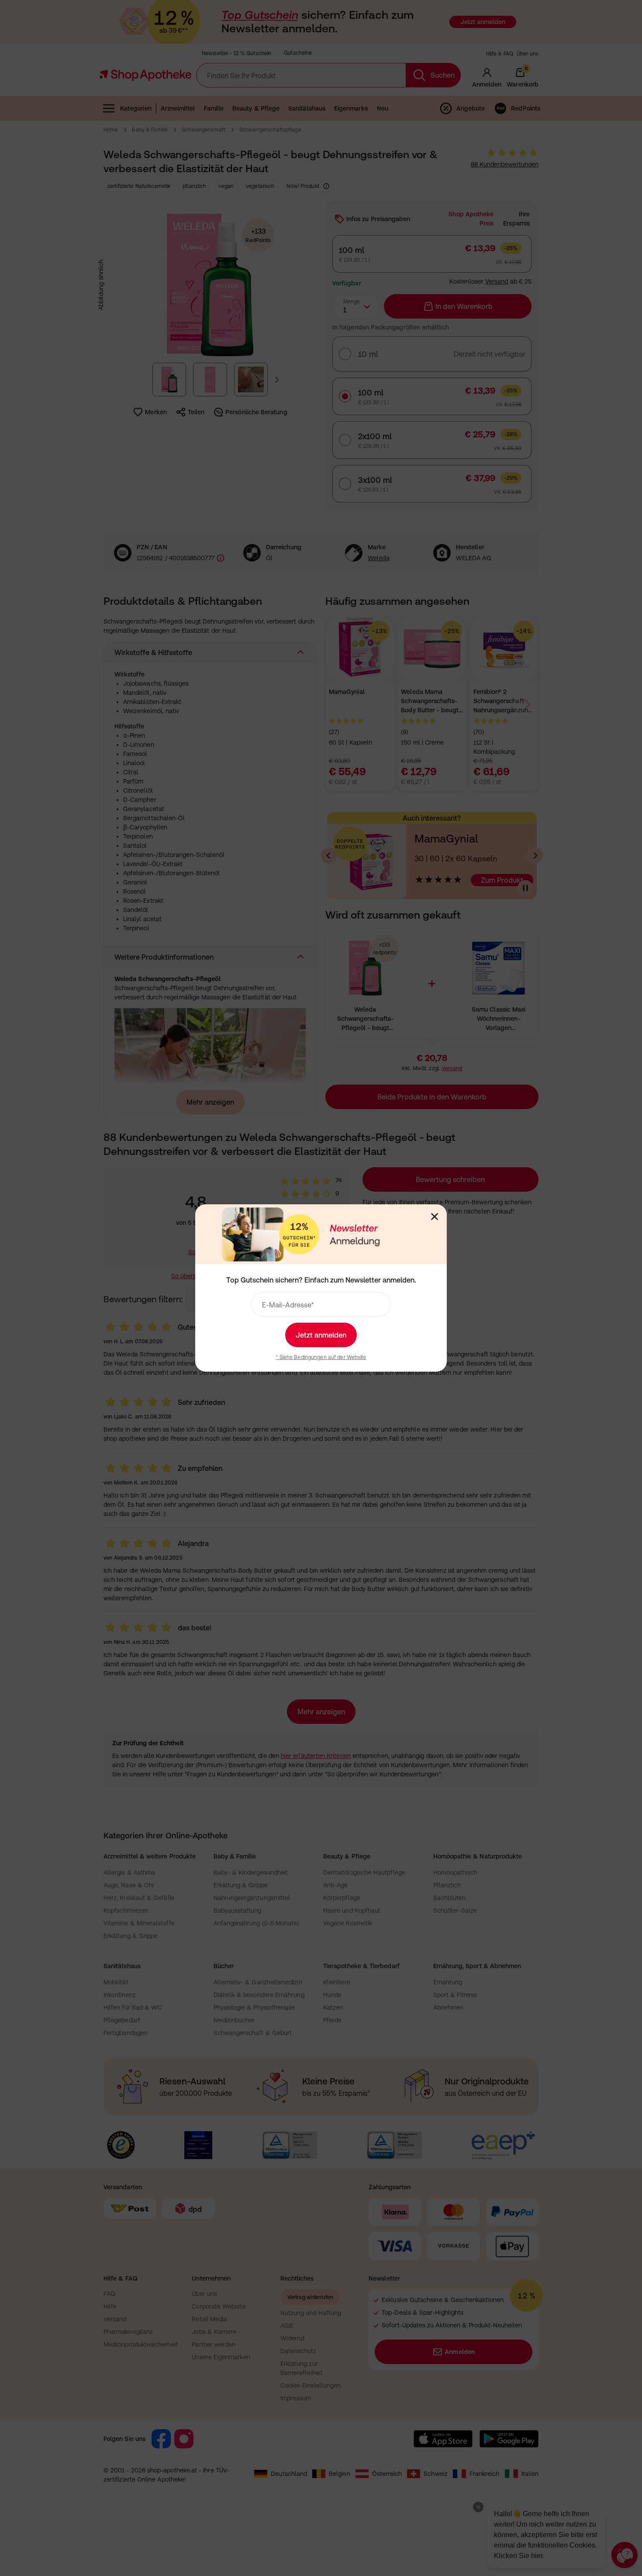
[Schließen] (435, 1217)
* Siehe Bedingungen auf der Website (321, 1357)
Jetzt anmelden (321, 1335)
